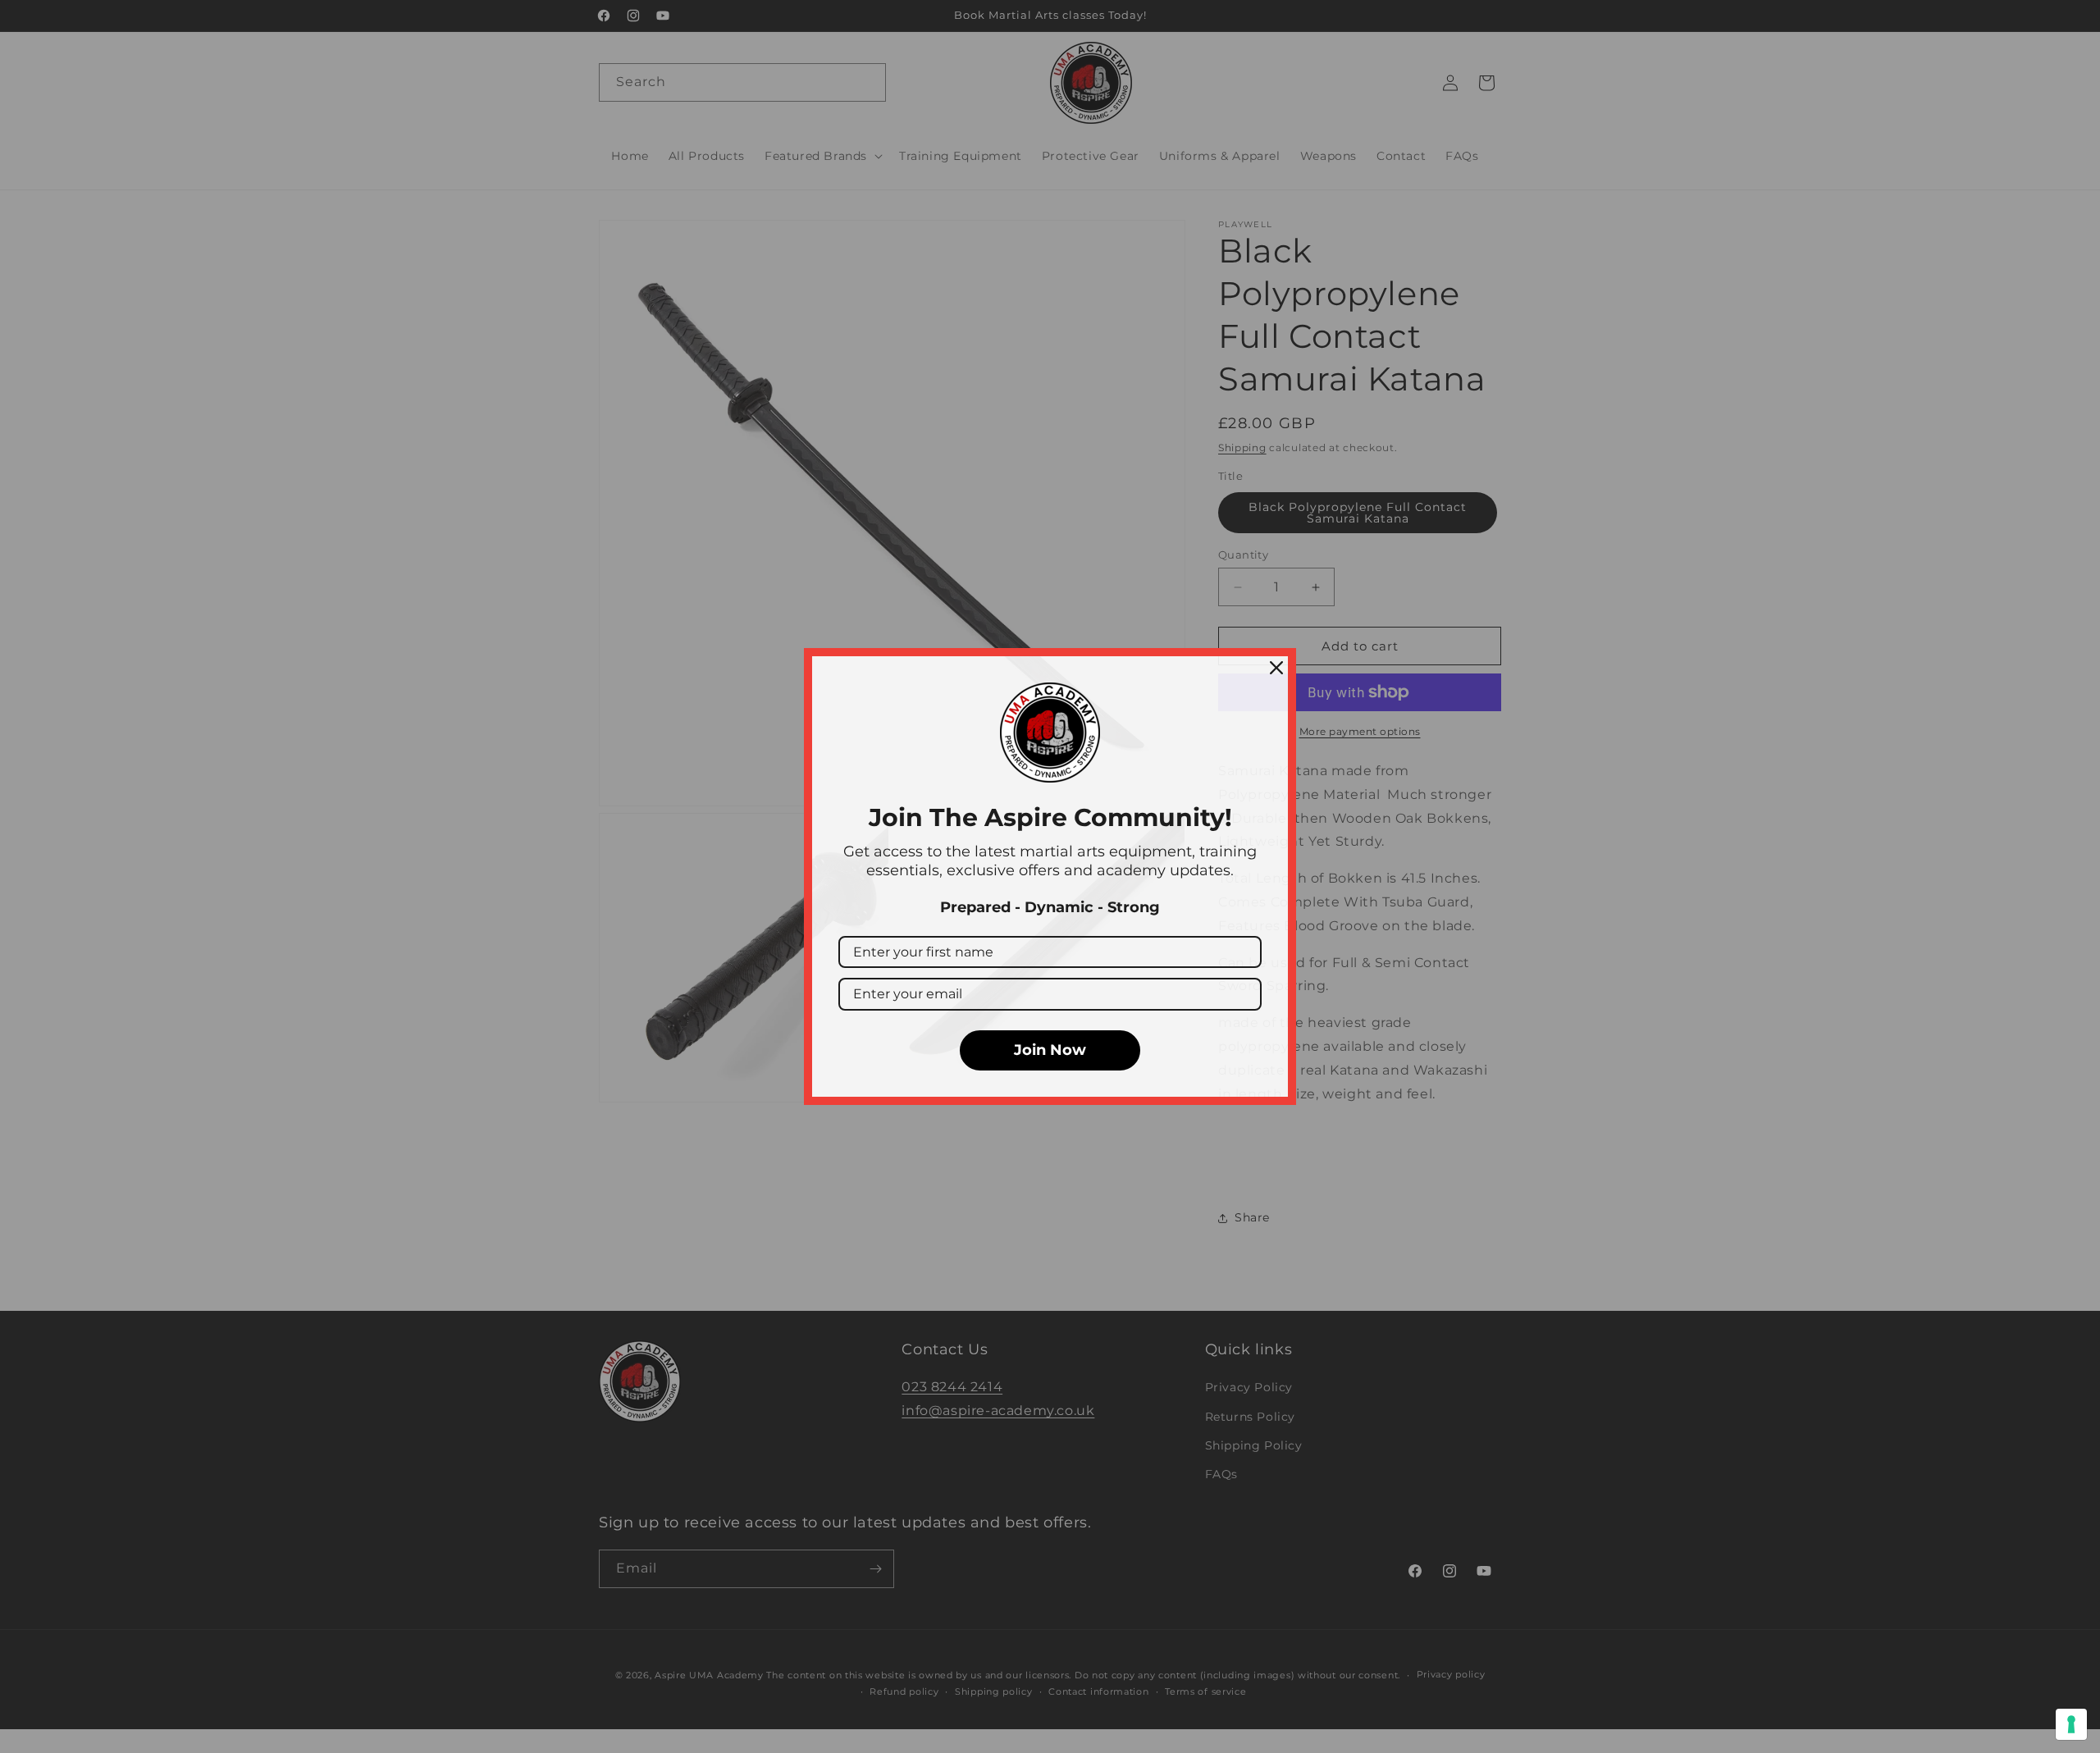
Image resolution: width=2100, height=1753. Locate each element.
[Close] (1276, 668)
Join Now (1050, 1050)
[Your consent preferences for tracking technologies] (2071, 1724)
